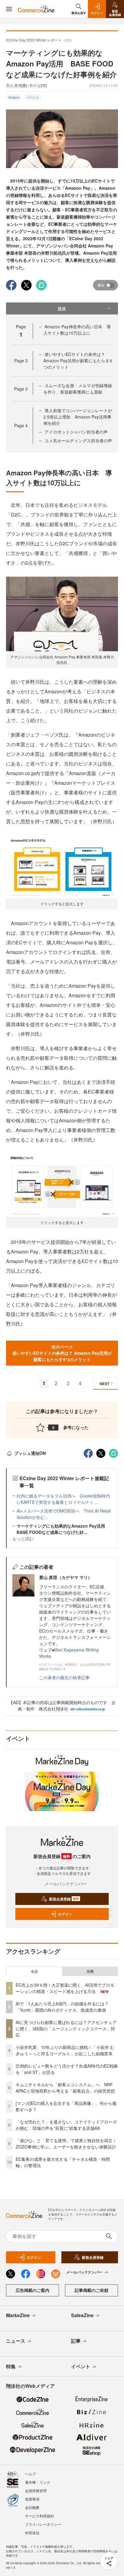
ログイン (65, 1914)
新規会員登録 (64, 1899)
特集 (11, 2366)
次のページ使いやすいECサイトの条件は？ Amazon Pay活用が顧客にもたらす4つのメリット (62, 1353)
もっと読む (23, 1538)
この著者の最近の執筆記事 (64, 1677)
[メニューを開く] (9, 9)
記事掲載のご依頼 (91, 2290)
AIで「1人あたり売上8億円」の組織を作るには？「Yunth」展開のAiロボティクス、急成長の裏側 (62, 2007)
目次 (62, 308)
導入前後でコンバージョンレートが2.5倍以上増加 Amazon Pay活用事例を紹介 (78, 417)
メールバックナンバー (66, 1884)
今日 (34, 1971)
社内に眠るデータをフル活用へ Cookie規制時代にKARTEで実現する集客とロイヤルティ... (63, 1499)
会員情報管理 (36, 2490)
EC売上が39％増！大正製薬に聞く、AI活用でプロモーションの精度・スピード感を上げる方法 (65, 1988)
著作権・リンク (38, 2482)
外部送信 (32, 2533)
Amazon (14, 97)
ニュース (16, 2341)
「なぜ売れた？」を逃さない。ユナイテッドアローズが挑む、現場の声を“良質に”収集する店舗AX (66, 2125)
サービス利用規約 (39, 2516)
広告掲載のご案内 (33, 2290)
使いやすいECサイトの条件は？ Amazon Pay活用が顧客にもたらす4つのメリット (78, 360)
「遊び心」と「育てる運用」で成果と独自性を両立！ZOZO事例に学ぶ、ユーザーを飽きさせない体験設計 (66, 2144)
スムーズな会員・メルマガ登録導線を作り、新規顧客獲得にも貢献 (78, 389)
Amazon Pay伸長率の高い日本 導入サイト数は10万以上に (77, 330)
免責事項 (32, 2499)
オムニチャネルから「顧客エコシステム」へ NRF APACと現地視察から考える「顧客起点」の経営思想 (65, 2088)
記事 (76, 2341)
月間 (90, 1971)
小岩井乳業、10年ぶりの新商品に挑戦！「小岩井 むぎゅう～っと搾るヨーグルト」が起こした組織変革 (65, 2050)
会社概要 (32, 2507)
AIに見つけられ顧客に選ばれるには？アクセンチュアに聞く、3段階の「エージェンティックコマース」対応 (66, 2029)
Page (21, 360)
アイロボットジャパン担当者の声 (76, 432)
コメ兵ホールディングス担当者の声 (78, 440)
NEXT (104, 1384)
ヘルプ (30, 2474)
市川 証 (35, 85)
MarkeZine (18, 2315)
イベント (33, 97)
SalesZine (82, 2315)
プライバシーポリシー (43, 2524)
